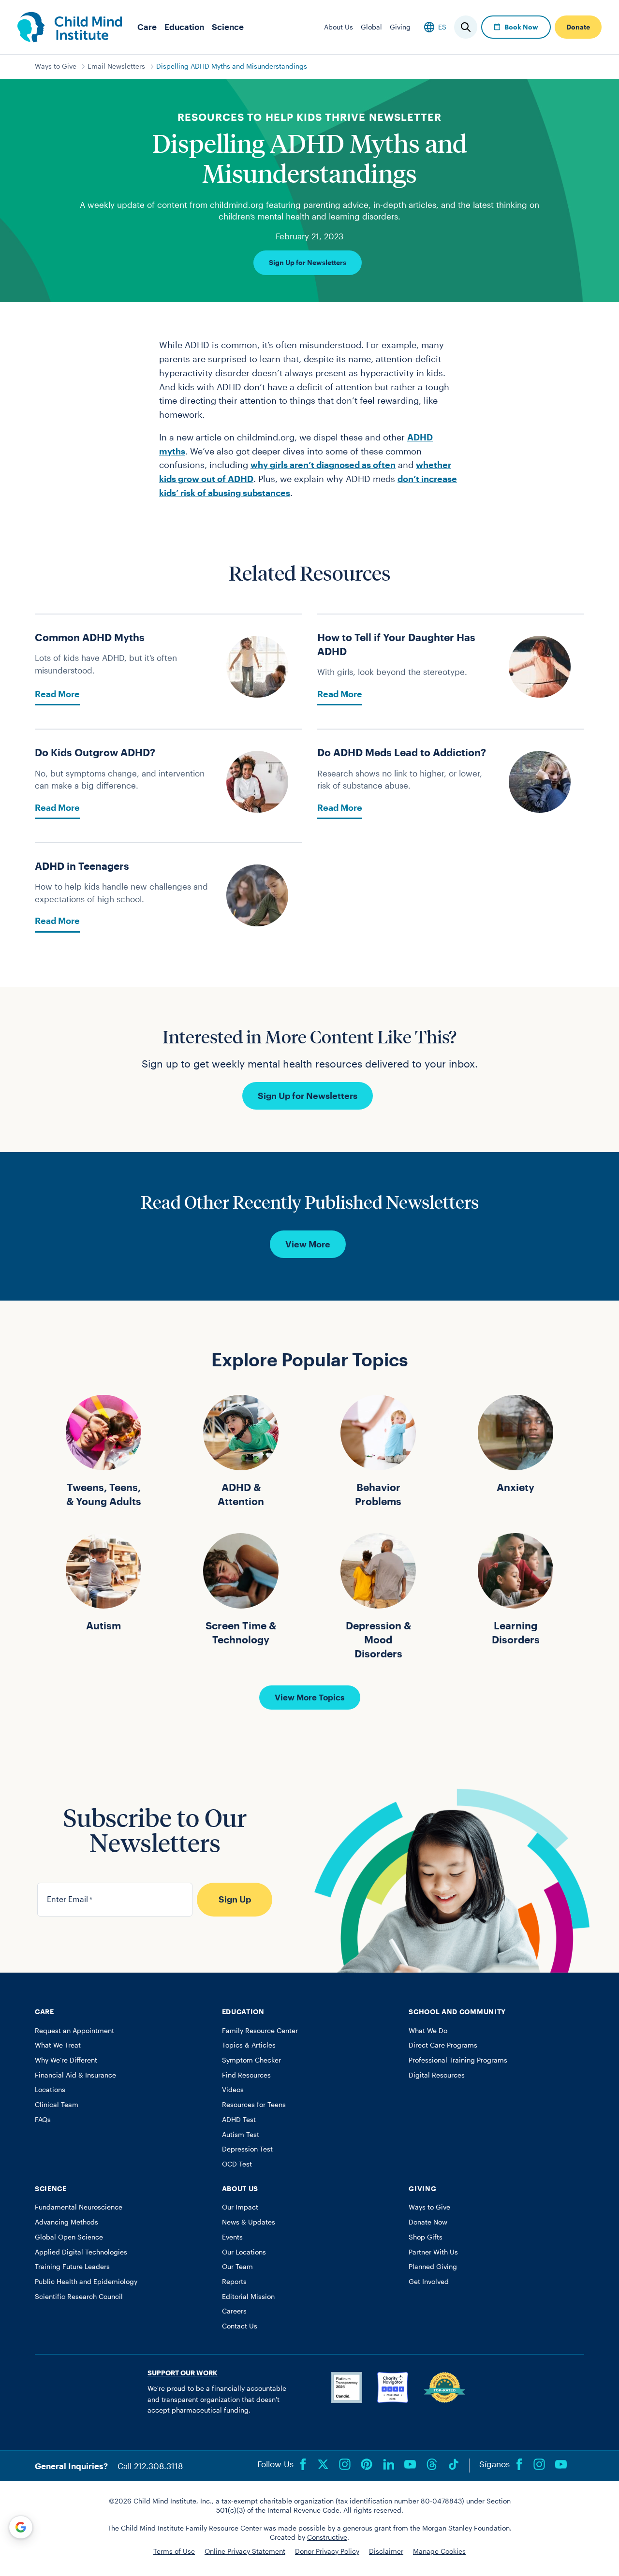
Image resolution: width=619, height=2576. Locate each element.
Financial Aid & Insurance (75, 2075)
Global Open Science (69, 2237)
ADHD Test (239, 2120)
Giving (400, 27)
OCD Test (237, 2164)
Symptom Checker (251, 2060)
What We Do (428, 2031)
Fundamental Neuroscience (79, 2207)
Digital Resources (437, 2075)
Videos (233, 2090)
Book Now (521, 27)
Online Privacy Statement (245, 2551)
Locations (50, 2090)
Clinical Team (57, 2105)
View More (308, 1244)
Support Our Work (183, 2373)
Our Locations (244, 2252)
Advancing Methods (66, 2222)
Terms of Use (174, 2551)
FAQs (43, 2120)
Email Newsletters (116, 66)
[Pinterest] (367, 2464)
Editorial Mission (248, 2297)
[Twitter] (323, 2464)
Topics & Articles (249, 2045)
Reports (234, 2282)
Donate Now (428, 2222)
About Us (339, 27)
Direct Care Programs (443, 2045)
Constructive (327, 2537)
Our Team (237, 2267)
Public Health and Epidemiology (86, 2282)
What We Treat (58, 2045)
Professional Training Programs (458, 2060)
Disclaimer (386, 2551)
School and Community (457, 2012)
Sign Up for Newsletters (308, 263)
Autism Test (241, 2135)
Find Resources (246, 2075)
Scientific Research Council (79, 2297)
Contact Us (240, 2326)
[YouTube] (410, 2464)
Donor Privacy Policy (327, 2551)
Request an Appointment (74, 2031)
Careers (234, 2311)
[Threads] (432, 2464)
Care (147, 27)
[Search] (466, 27)
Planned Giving (433, 2267)
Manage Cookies (439, 2551)
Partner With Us (433, 2252)
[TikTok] (454, 2464)
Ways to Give (56, 66)
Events (232, 2237)
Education (184, 27)
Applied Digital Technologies (81, 2252)
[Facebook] (303, 2464)
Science (228, 27)
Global (371, 27)
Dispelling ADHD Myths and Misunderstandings (232, 66)
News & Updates (249, 2222)
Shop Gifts (426, 2237)
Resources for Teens (254, 2105)
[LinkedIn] (388, 2464)
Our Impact (240, 2207)
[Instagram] (345, 2464)
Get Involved (429, 2282)
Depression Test (247, 2149)
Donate (578, 27)
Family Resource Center (260, 2031)
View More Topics (310, 1697)
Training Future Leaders (72, 2267)
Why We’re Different (66, 2060)
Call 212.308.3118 (150, 2466)
